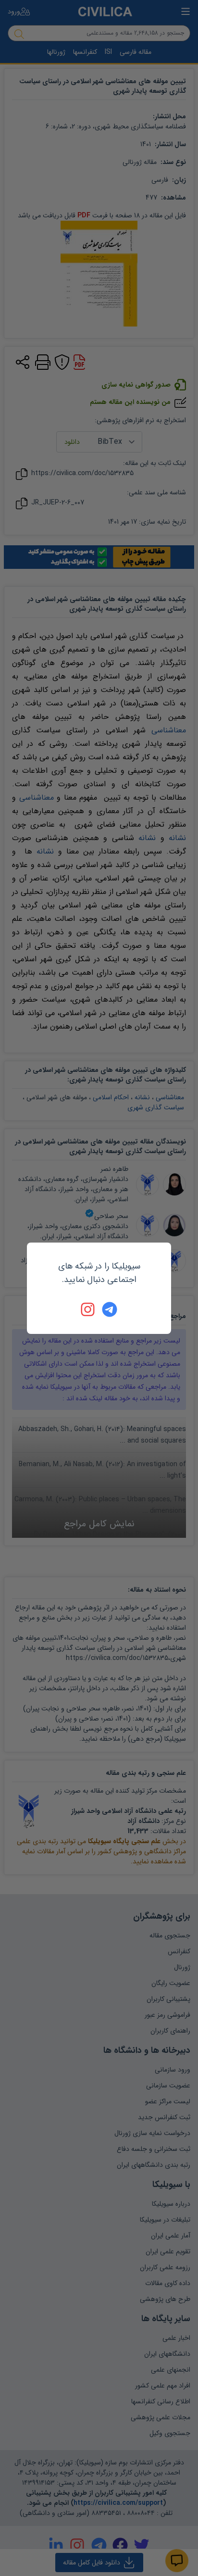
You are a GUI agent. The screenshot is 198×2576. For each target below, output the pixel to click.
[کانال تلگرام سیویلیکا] (110, 1309)
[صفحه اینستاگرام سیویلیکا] (88, 1309)
